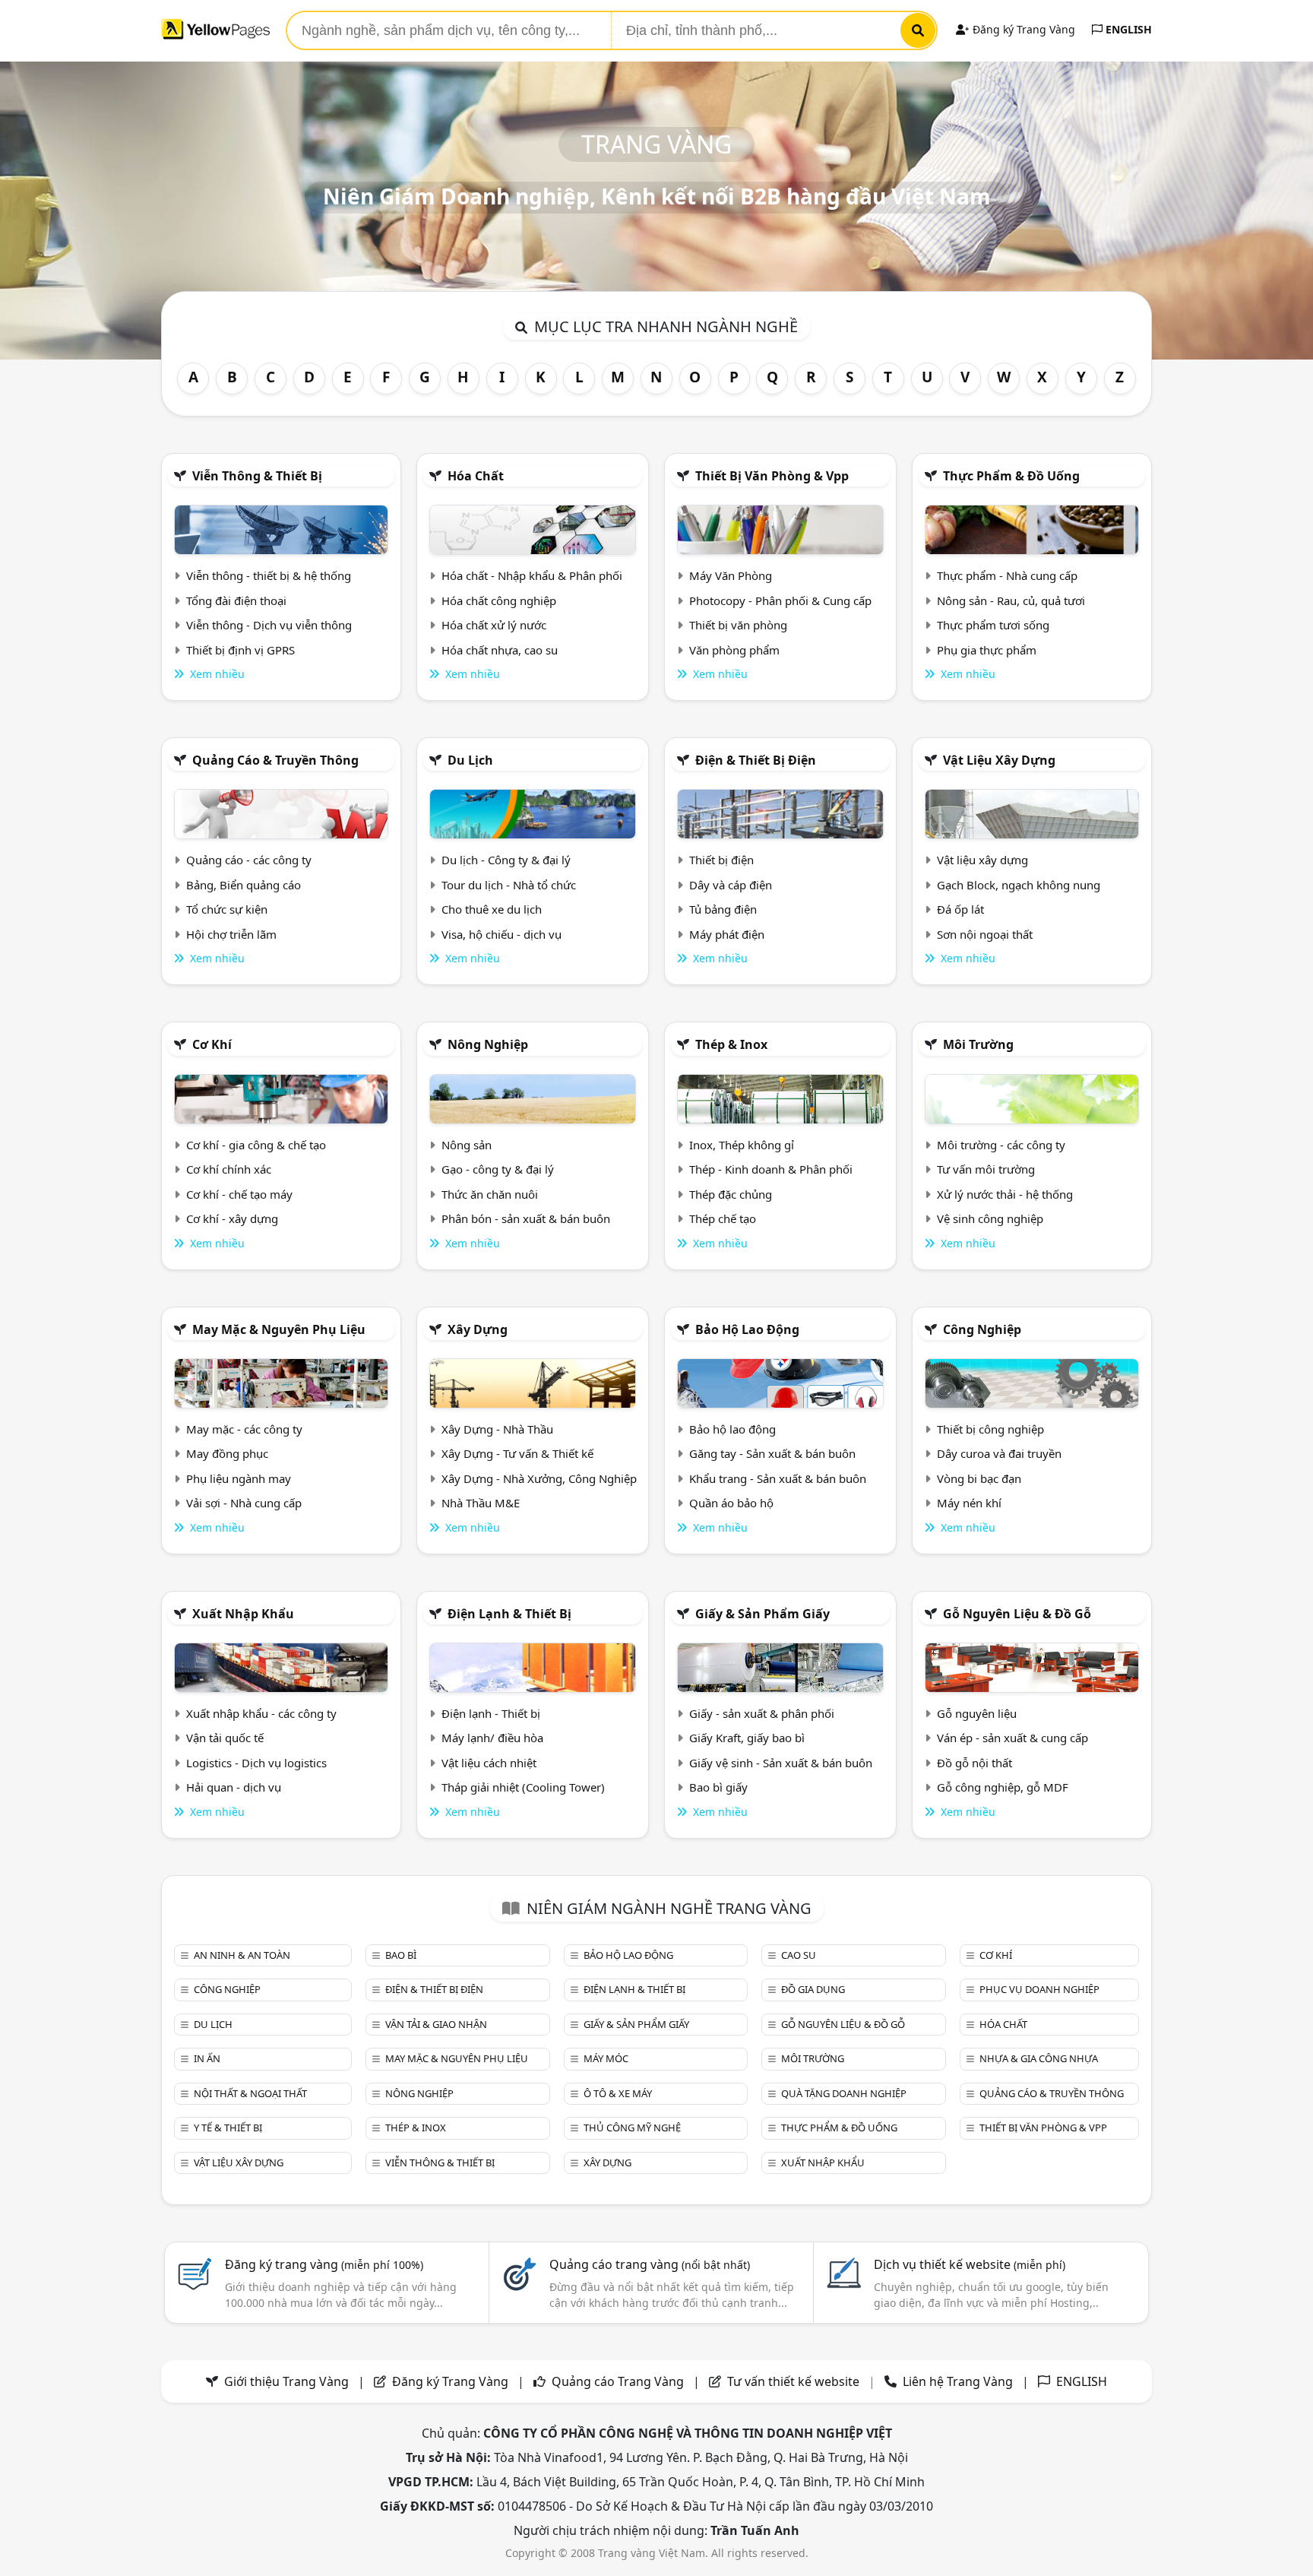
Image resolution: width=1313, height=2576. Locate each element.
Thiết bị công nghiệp (990, 1429)
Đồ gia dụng (813, 1989)
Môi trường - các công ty (1001, 1145)
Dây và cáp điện (731, 885)
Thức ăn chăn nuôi (490, 1194)
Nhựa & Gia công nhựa (1039, 2058)
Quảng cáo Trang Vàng (618, 2381)
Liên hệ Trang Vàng (958, 2381)
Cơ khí (212, 1044)
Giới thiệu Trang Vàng (286, 2381)
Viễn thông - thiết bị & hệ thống (269, 575)
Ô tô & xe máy (618, 2093)
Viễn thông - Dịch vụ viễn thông (269, 625)
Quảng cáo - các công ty (249, 860)
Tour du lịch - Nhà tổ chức (509, 885)
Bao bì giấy (718, 1787)
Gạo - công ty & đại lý (498, 1169)
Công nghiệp (982, 1329)
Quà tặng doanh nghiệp (844, 2093)
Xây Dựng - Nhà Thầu (497, 1429)
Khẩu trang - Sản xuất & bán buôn (778, 1478)
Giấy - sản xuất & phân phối (762, 1713)
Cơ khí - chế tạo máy (239, 1194)
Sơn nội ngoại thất (985, 934)
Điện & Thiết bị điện (756, 760)
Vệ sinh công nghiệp (990, 1218)
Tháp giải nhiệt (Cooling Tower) (523, 1787)
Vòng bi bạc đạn (979, 1478)
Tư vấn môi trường (986, 1169)
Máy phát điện (727, 934)
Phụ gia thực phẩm (987, 650)
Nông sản (467, 1145)
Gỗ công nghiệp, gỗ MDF (1003, 1787)
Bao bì (401, 1955)
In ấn (207, 2058)
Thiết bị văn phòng (738, 625)
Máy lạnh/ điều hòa (492, 1738)
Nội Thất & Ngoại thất (250, 2093)
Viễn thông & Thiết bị (257, 476)
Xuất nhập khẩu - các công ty (261, 1713)
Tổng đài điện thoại (236, 600)
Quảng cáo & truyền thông (275, 760)
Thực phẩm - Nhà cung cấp (1007, 575)
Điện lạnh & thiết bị (509, 1614)
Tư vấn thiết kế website (795, 2381)
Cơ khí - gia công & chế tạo (256, 1145)
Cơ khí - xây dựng (232, 1218)
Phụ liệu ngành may (239, 1478)
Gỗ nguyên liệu (977, 1713)
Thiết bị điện (721, 860)
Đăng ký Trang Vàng (1022, 29)
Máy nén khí (969, 1503)
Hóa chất (476, 476)
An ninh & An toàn (242, 1955)
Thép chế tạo (723, 1218)
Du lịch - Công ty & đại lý (506, 860)
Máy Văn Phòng (731, 575)
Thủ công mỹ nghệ (632, 2128)
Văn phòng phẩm (734, 650)
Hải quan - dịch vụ (234, 1787)
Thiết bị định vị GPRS (240, 650)
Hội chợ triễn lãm (231, 934)
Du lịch (470, 760)
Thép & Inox (731, 1044)
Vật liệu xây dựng (999, 760)
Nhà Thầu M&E (481, 1503)
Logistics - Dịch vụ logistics (256, 1763)
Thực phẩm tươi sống (993, 625)
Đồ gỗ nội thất (974, 1763)
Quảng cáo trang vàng (650, 2264)
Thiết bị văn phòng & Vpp (772, 476)
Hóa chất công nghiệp (499, 600)
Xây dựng (478, 1329)
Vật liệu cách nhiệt (489, 1763)
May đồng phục (227, 1453)
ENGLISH (1127, 29)
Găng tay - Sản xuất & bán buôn (772, 1453)
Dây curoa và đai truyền (999, 1453)
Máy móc (606, 2058)
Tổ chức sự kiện (227, 909)
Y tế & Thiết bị (228, 2128)
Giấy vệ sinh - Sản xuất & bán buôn (781, 1763)
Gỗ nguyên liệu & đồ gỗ (1017, 1614)
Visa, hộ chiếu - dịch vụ (501, 934)
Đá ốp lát (960, 909)
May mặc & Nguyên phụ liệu (279, 1329)
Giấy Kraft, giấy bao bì (747, 1738)
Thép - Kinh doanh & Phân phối (771, 1169)
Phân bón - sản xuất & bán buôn (526, 1218)
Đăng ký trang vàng (324, 2264)
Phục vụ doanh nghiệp (1039, 1989)
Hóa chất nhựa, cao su (500, 650)
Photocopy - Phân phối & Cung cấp (780, 600)
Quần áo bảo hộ (731, 1503)
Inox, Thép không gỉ (742, 1145)
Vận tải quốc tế (225, 1738)
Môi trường (978, 1044)
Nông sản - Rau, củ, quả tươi (1011, 600)
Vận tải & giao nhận (436, 2024)
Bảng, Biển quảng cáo (244, 885)
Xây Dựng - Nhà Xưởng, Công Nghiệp (539, 1478)
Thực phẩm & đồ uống (1011, 476)
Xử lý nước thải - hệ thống (1005, 1194)
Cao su (799, 1955)
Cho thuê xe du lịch (492, 909)
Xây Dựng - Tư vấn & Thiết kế (517, 1453)
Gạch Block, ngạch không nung (1019, 885)
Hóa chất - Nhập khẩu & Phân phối (532, 575)
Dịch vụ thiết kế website (970, 2264)
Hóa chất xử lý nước (494, 625)
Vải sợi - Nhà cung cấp (244, 1503)
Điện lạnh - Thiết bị (491, 1713)
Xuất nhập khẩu (243, 1614)
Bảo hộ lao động (747, 1329)
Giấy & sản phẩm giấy (762, 1614)
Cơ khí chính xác (229, 1169)
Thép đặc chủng (731, 1194)
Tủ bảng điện (723, 909)
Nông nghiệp (488, 1044)
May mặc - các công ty (244, 1429)
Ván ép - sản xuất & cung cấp (1012, 1738)
